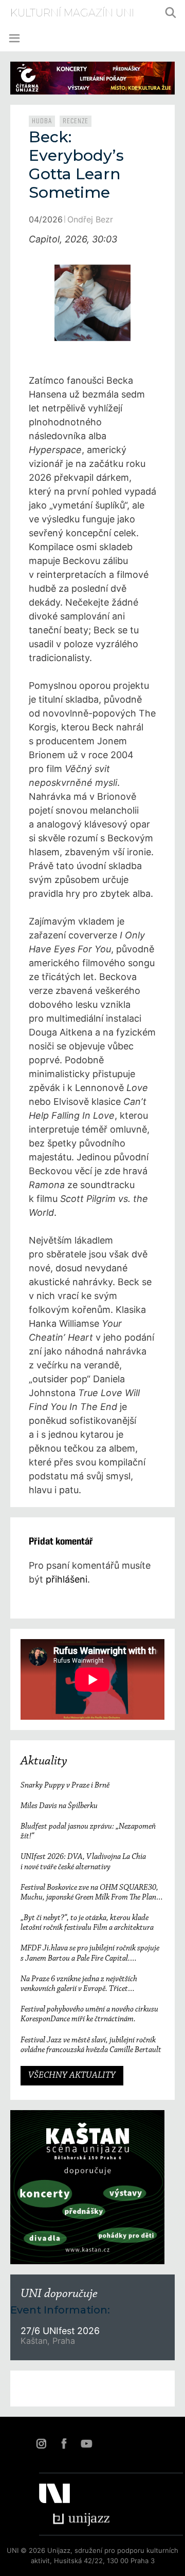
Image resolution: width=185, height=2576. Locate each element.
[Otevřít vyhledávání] (171, 13)
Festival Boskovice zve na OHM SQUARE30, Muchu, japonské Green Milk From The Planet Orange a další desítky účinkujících (91, 1893)
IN (41, 2443)
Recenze (76, 121)
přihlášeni (67, 1579)
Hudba (42, 121)
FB (64, 2443)
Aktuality (44, 1761)
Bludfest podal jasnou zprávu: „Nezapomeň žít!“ (88, 1831)
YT (86, 2443)
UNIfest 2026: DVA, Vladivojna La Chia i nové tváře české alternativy (83, 1862)
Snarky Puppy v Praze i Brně (65, 1785)
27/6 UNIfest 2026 (60, 2331)
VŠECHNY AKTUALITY (72, 2076)
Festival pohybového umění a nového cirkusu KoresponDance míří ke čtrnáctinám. (89, 2014)
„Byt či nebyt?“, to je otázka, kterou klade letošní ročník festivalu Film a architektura (87, 1923)
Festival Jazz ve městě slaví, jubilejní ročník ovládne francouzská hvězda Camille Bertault (91, 2045)
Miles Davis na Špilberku (59, 1806)
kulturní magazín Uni (72, 13)
